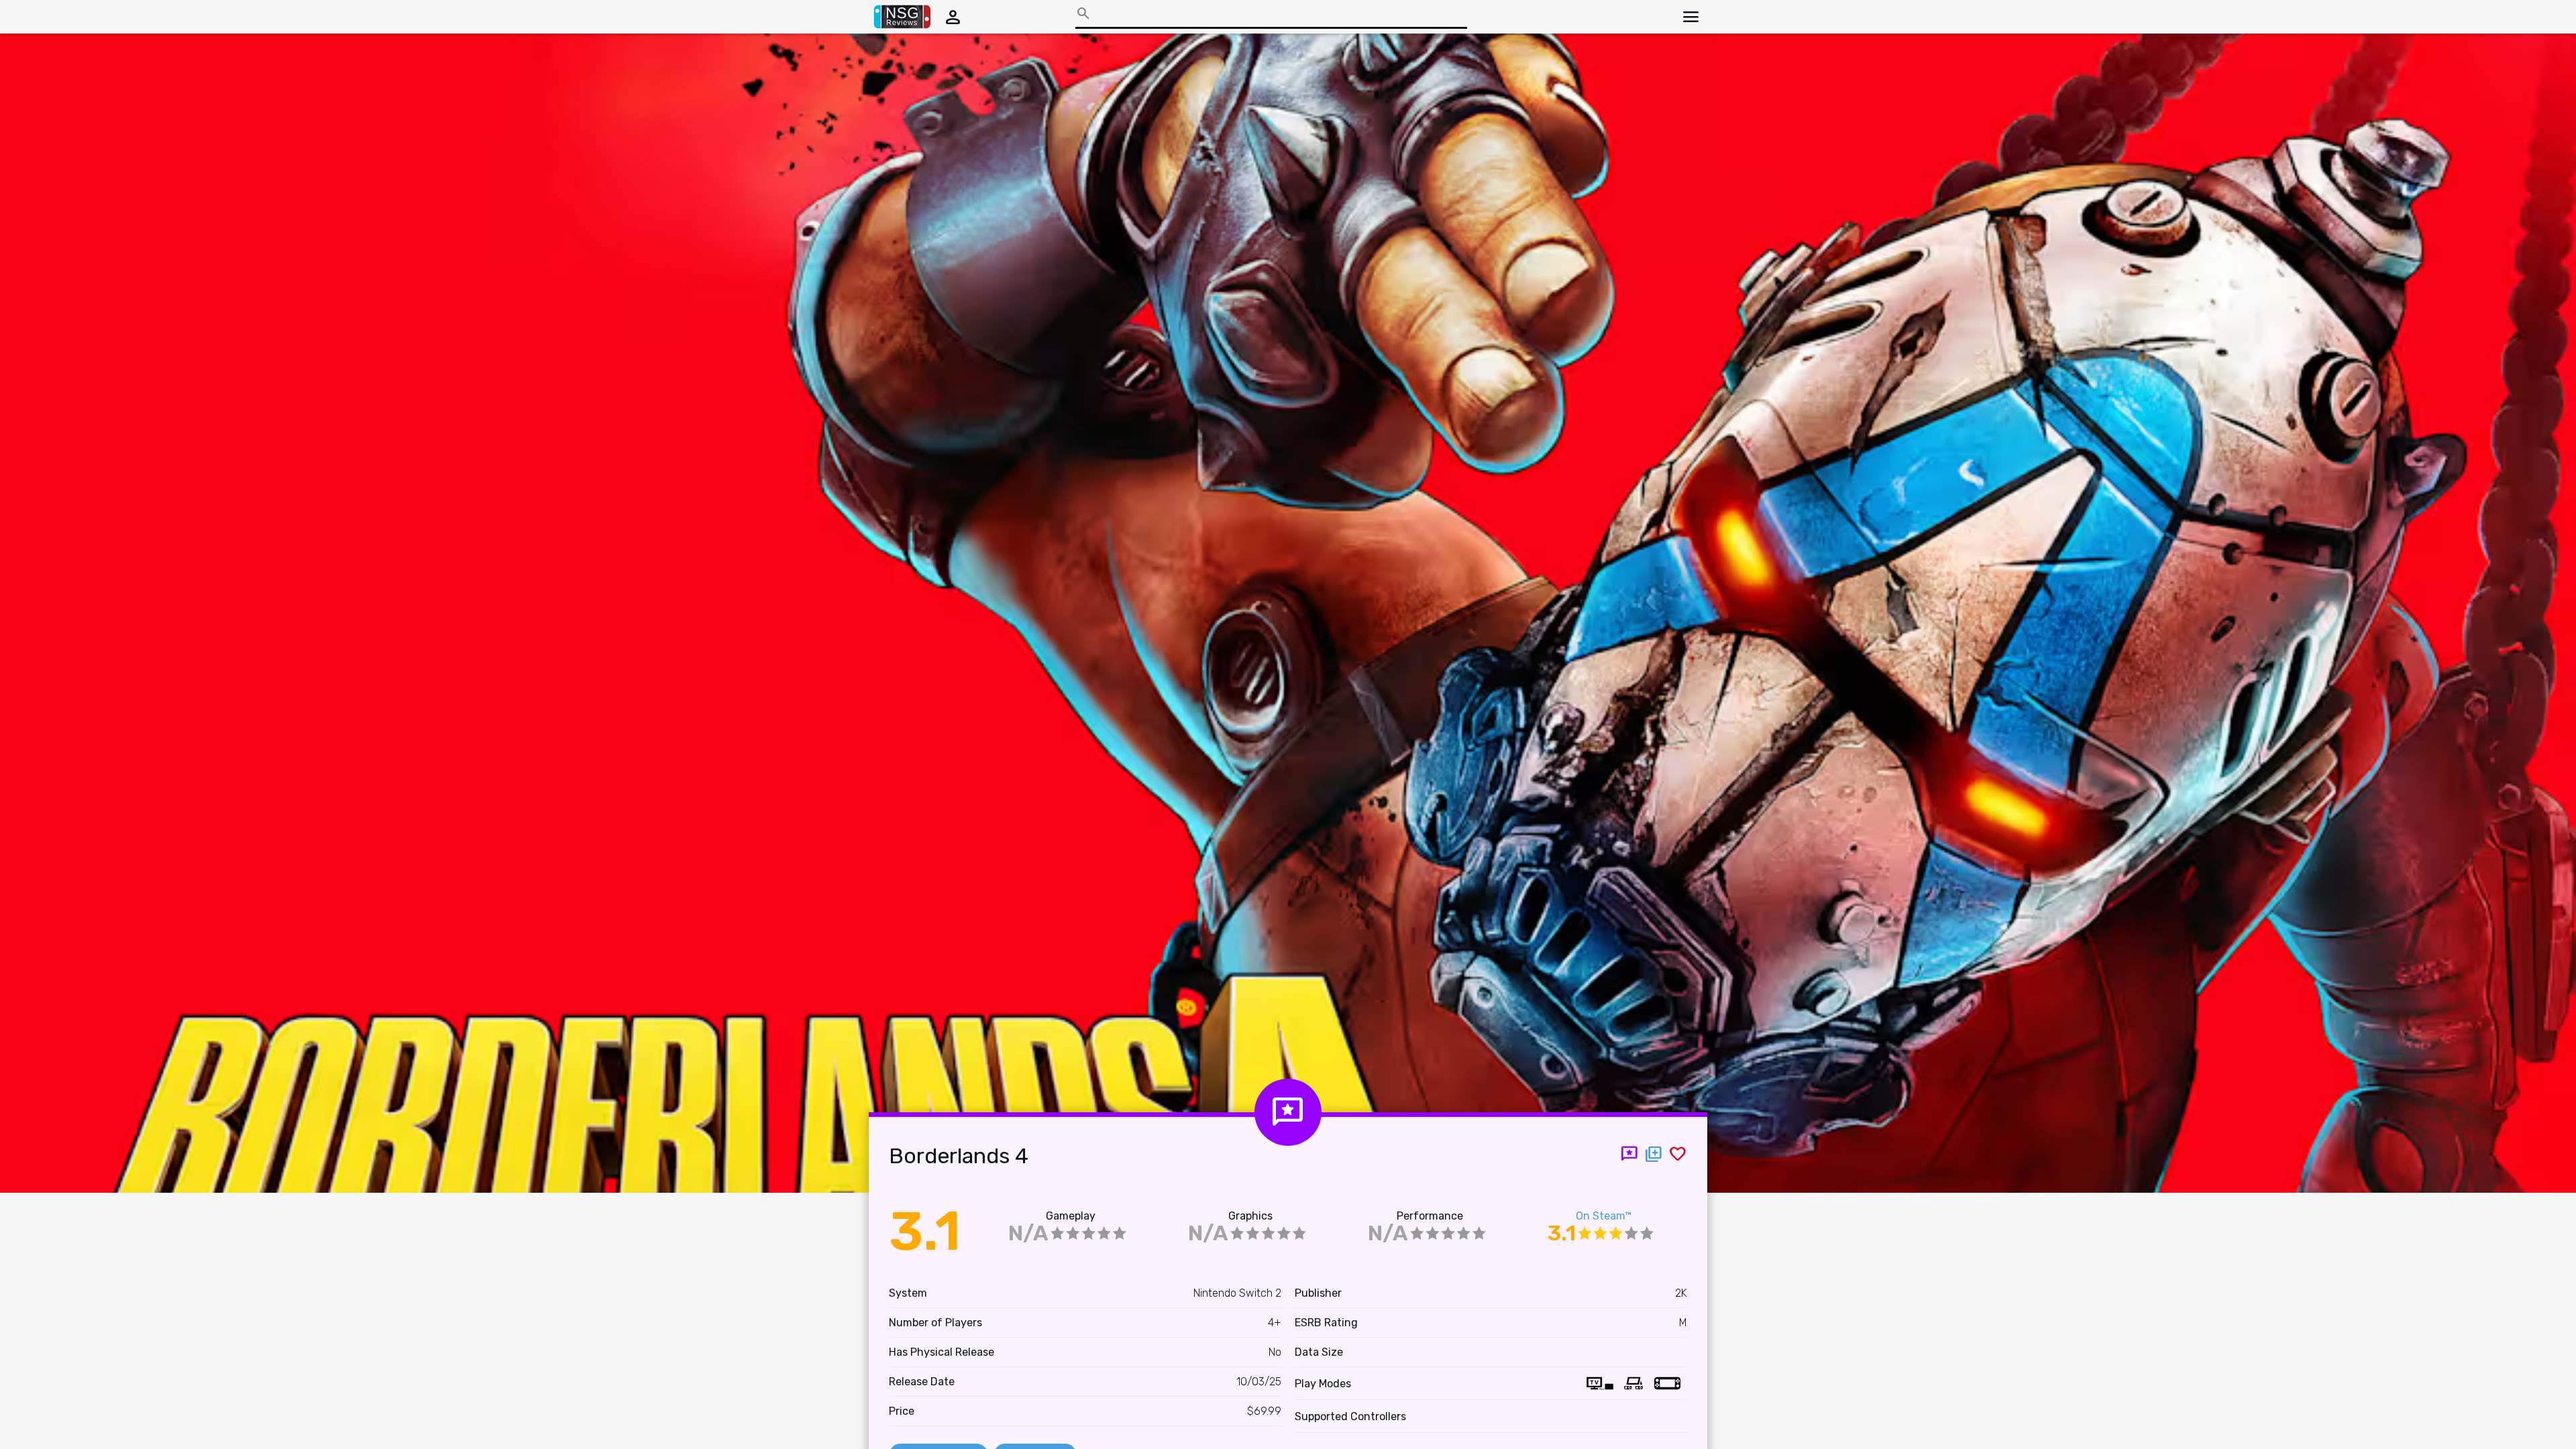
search (1083, 13)
